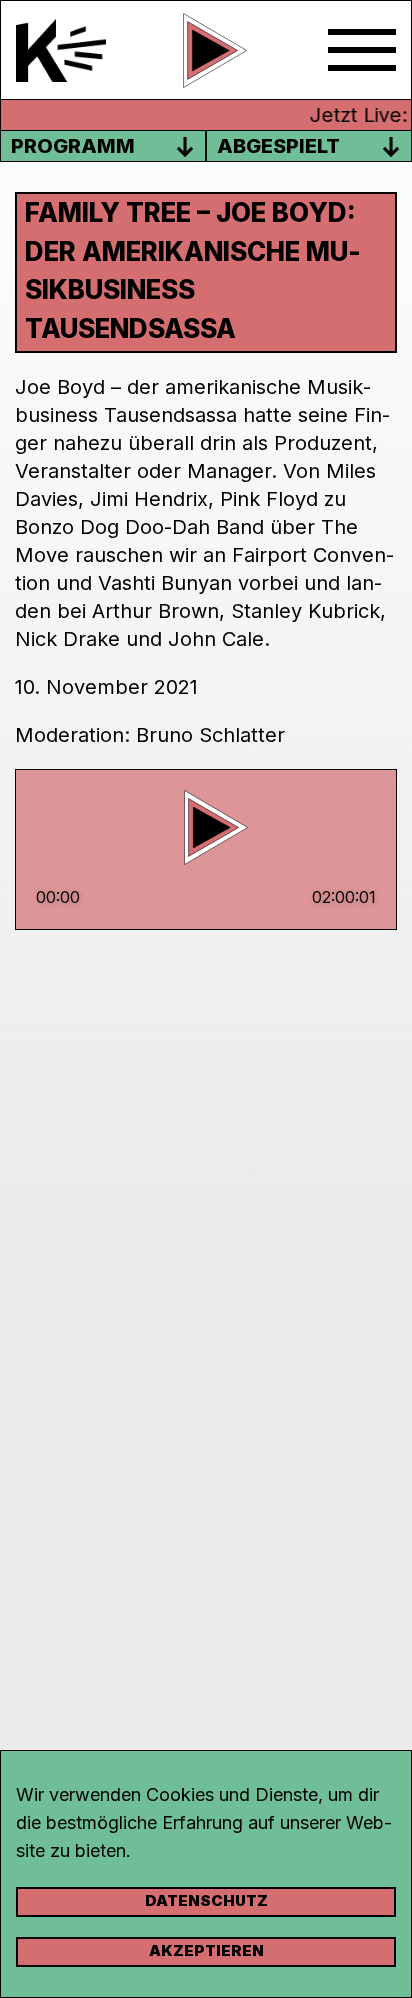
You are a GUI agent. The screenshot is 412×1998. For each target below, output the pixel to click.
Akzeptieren (206, 1950)
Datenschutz (206, 1900)
